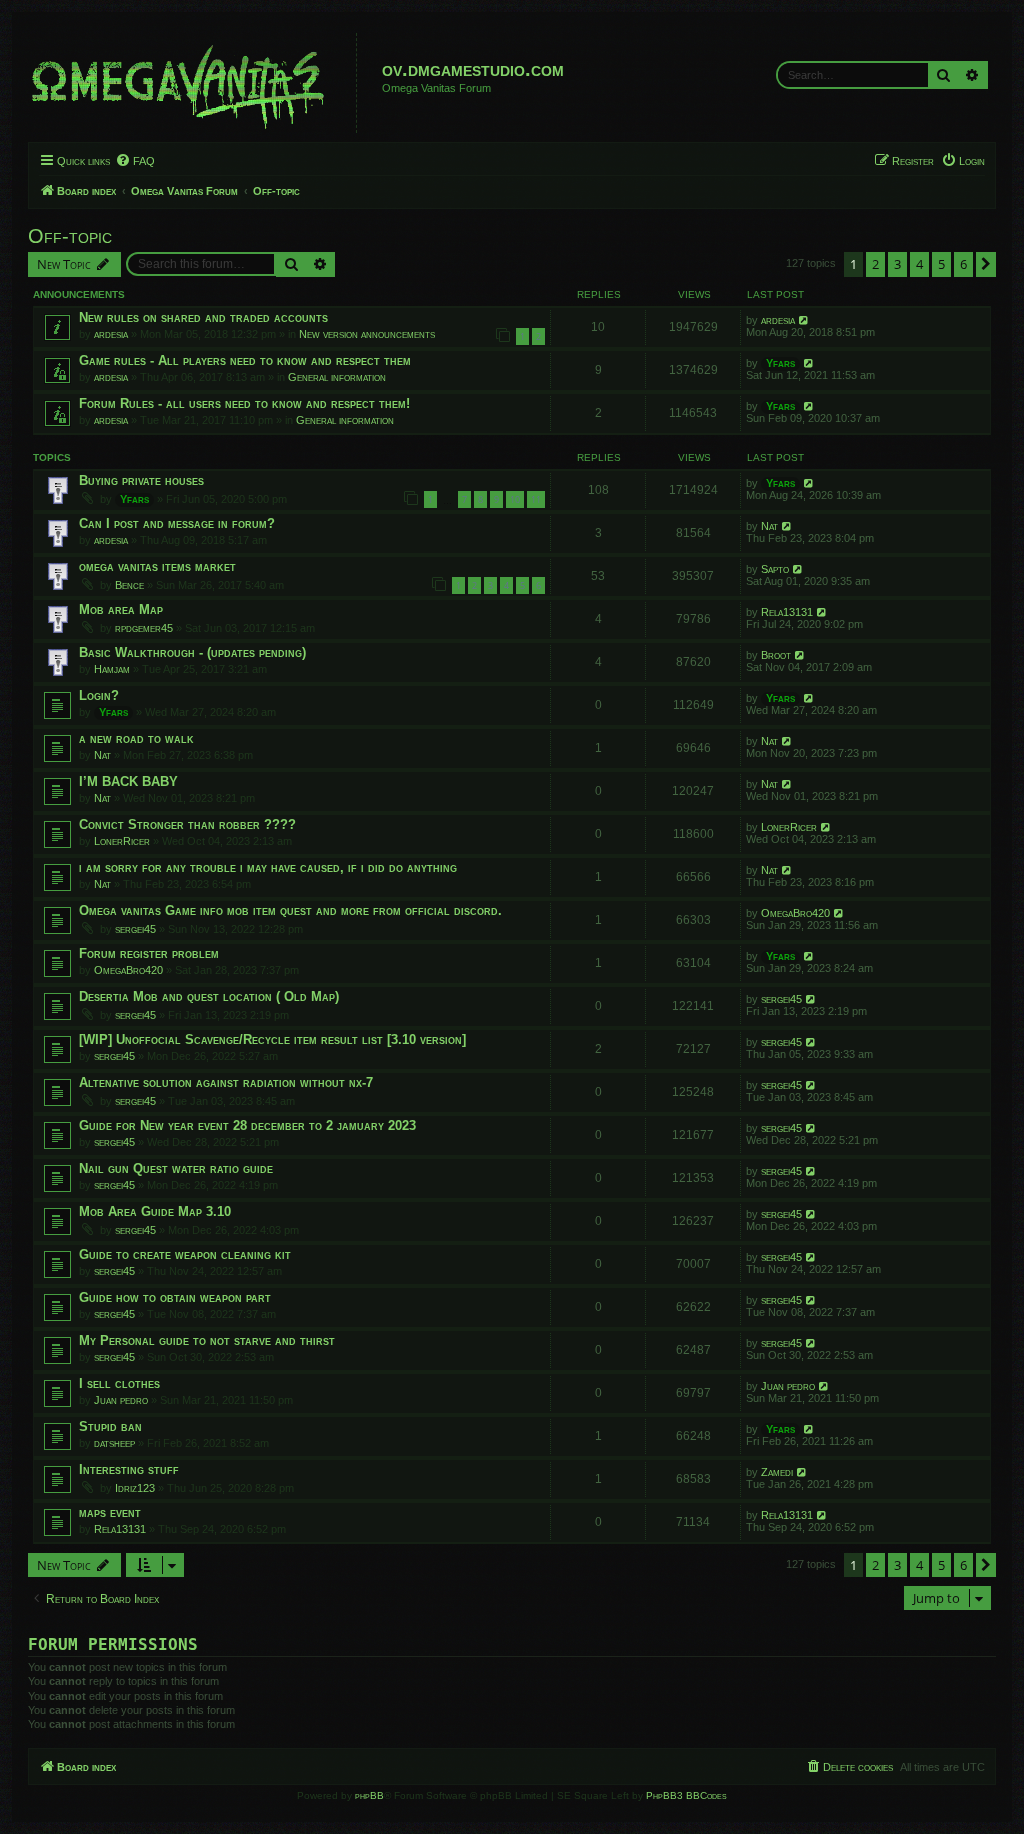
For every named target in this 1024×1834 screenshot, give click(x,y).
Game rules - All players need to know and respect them (245, 360)
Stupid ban (110, 1426)
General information (337, 377)
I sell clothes (119, 1383)
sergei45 (135, 929)
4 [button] (919, 264)
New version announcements (367, 334)
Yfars (780, 363)
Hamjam (112, 669)
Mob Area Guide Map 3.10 (155, 1211)
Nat (769, 526)
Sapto (775, 569)
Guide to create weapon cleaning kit (185, 1254)
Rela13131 (787, 612)
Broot (776, 655)
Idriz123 (135, 1488)
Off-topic (70, 236)
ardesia (111, 334)
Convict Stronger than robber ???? (187, 824)
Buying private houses (141, 480)
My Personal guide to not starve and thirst (207, 1340)
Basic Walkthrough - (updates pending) (192, 652)
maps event (110, 1512)
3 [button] (897, 264)
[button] (986, 264)
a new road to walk (136, 738)
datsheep (114, 1443)
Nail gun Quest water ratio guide (176, 1168)
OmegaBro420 (795, 913)
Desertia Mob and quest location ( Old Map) (209, 996)
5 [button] (941, 264)
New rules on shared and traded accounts (203, 317)
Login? (99, 695)
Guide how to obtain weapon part (175, 1297)
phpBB (369, 1795)
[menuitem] (135, 161)
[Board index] (195, 83)
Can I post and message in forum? (177, 523)
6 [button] (963, 264)
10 (515, 499)
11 (536, 499)
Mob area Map (121, 609)
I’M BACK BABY (128, 781)
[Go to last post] (804, 320)
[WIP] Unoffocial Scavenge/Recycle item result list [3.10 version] (272, 1039)
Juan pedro (121, 1400)
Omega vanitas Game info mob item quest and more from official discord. (290, 910)
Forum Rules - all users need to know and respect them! (244, 403)
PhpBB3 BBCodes (686, 1795)
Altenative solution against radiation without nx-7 (226, 1082)
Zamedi (777, 1472)
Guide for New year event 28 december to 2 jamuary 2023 (247, 1125)
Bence (129, 585)
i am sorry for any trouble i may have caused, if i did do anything (268, 867)
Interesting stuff (129, 1469)
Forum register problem (149, 953)
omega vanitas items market (157, 566)
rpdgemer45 (144, 628)
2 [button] (875, 264)
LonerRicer (122, 841)
